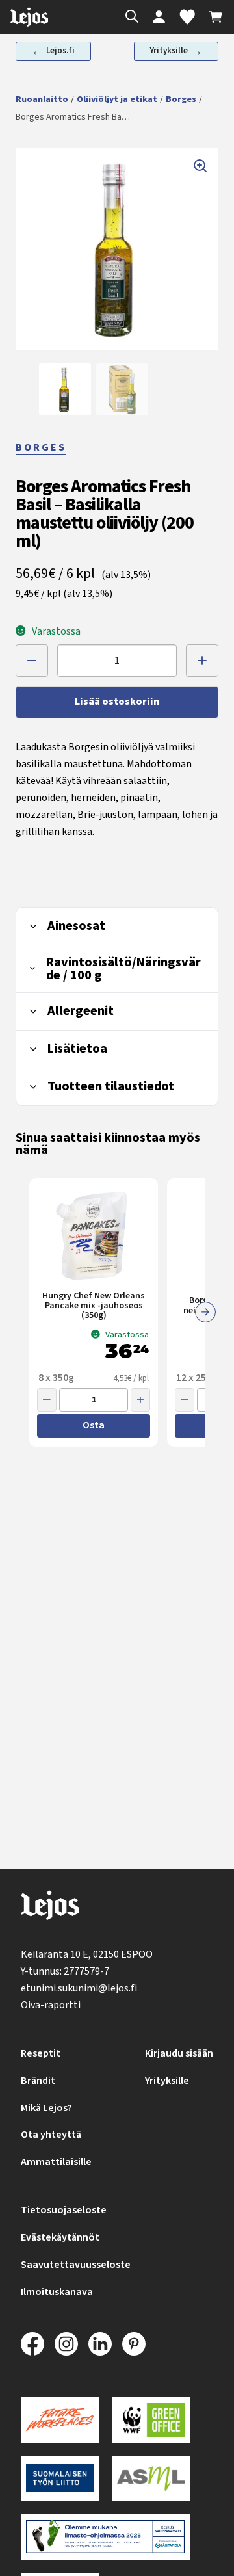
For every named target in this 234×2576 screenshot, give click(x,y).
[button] (117, 249)
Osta (94, 1425)
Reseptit (41, 2053)
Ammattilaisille (56, 2162)
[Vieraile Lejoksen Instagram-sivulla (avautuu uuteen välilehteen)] (66, 2344)
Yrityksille (167, 2081)
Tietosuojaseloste (64, 2210)
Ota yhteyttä (51, 2135)
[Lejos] (50, 1908)
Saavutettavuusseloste (76, 2265)
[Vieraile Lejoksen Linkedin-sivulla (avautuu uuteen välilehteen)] (100, 2344)
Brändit (38, 2081)
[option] (65, 389)
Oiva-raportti (51, 2005)
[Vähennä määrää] (32, 661)
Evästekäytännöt (60, 2237)
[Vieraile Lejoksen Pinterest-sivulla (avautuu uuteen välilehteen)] (134, 2344)
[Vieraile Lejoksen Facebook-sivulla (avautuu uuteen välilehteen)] (32, 2344)
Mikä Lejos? (46, 2108)
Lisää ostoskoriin (117, 702)
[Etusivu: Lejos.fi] (29, 17)
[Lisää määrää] (202, 661)
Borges (181, 99)
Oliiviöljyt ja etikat (117, 99)
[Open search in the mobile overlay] (129, 17)
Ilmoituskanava (57, 2292)
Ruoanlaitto (42, 99)
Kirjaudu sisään (179, 2053)
